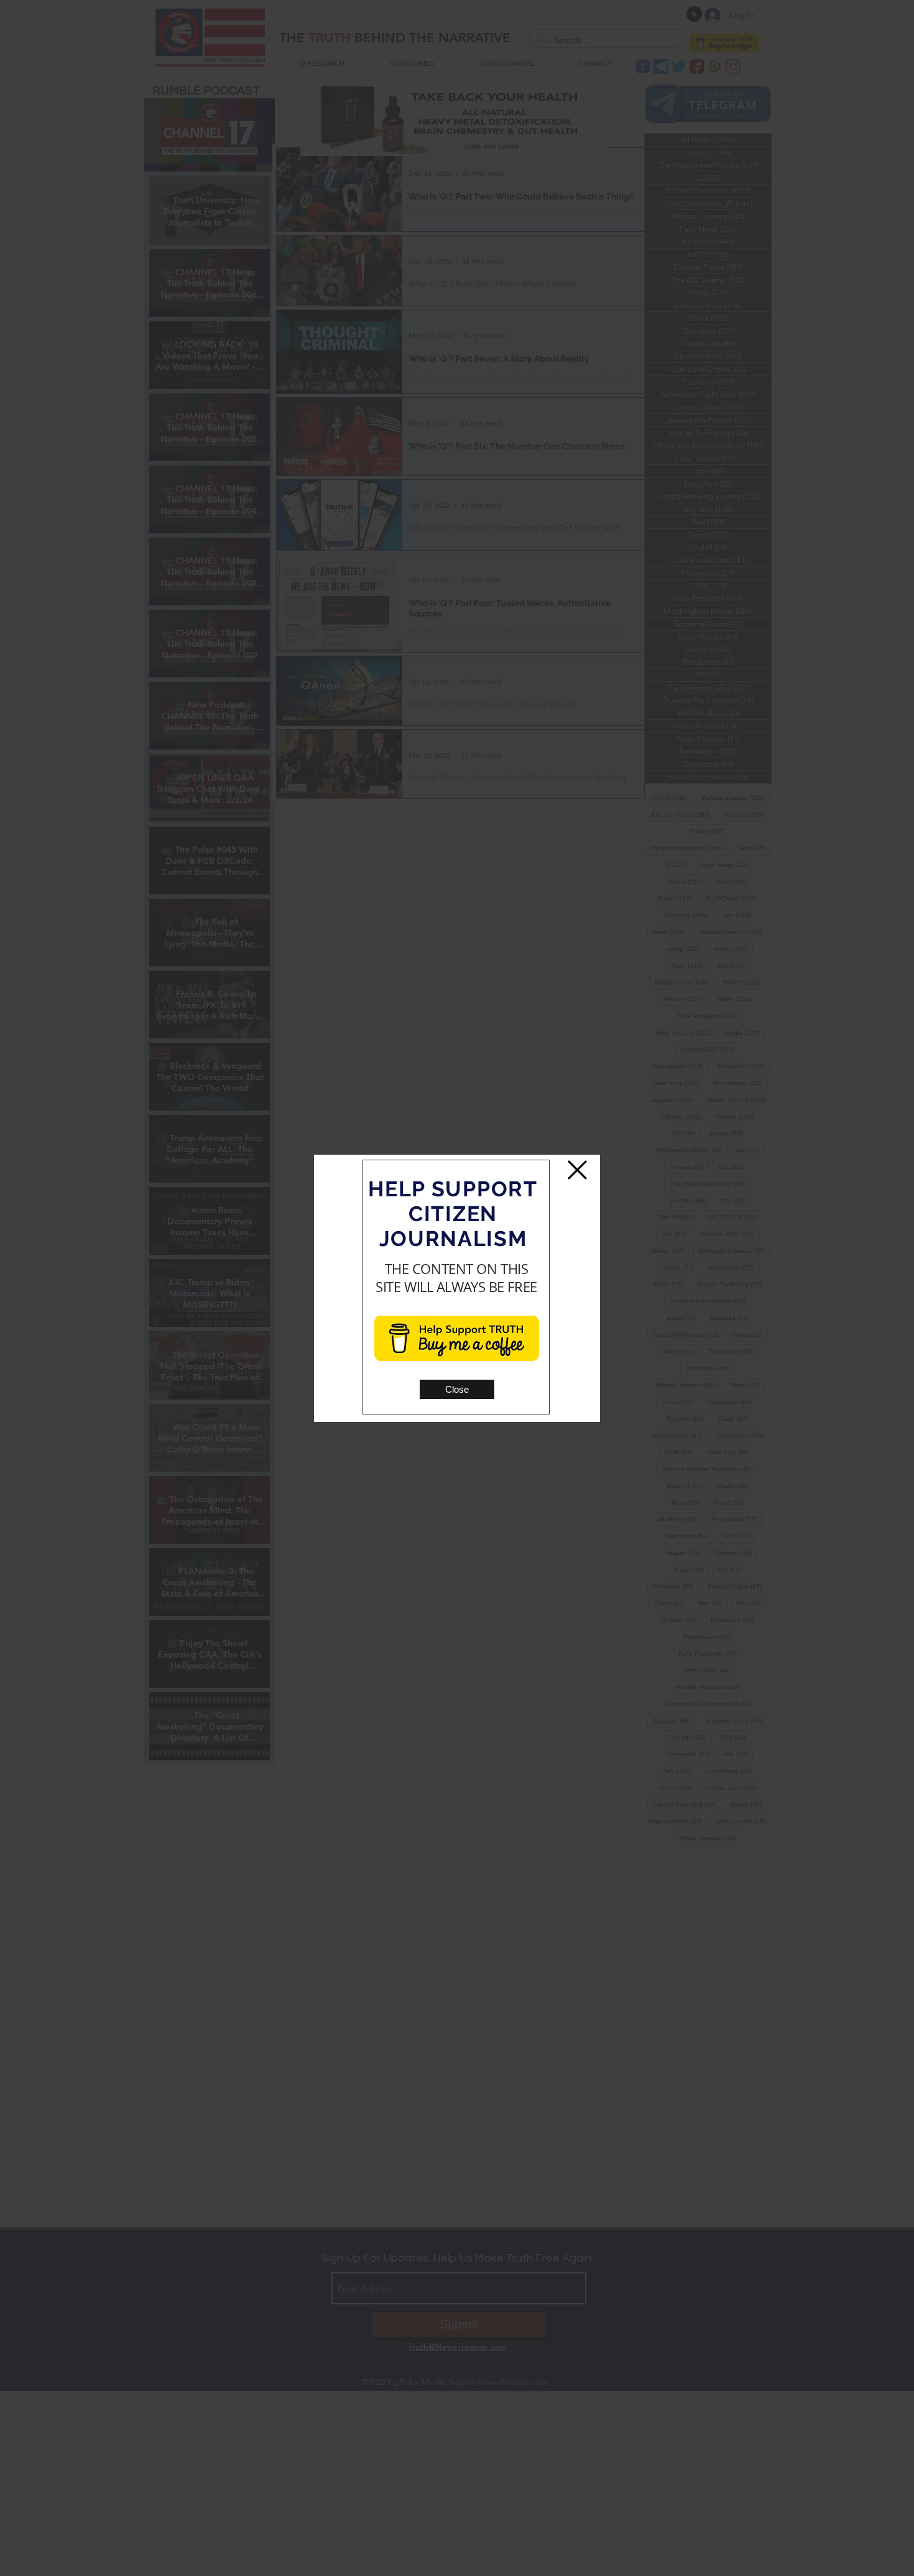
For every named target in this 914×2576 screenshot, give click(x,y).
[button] (457, 1389)
